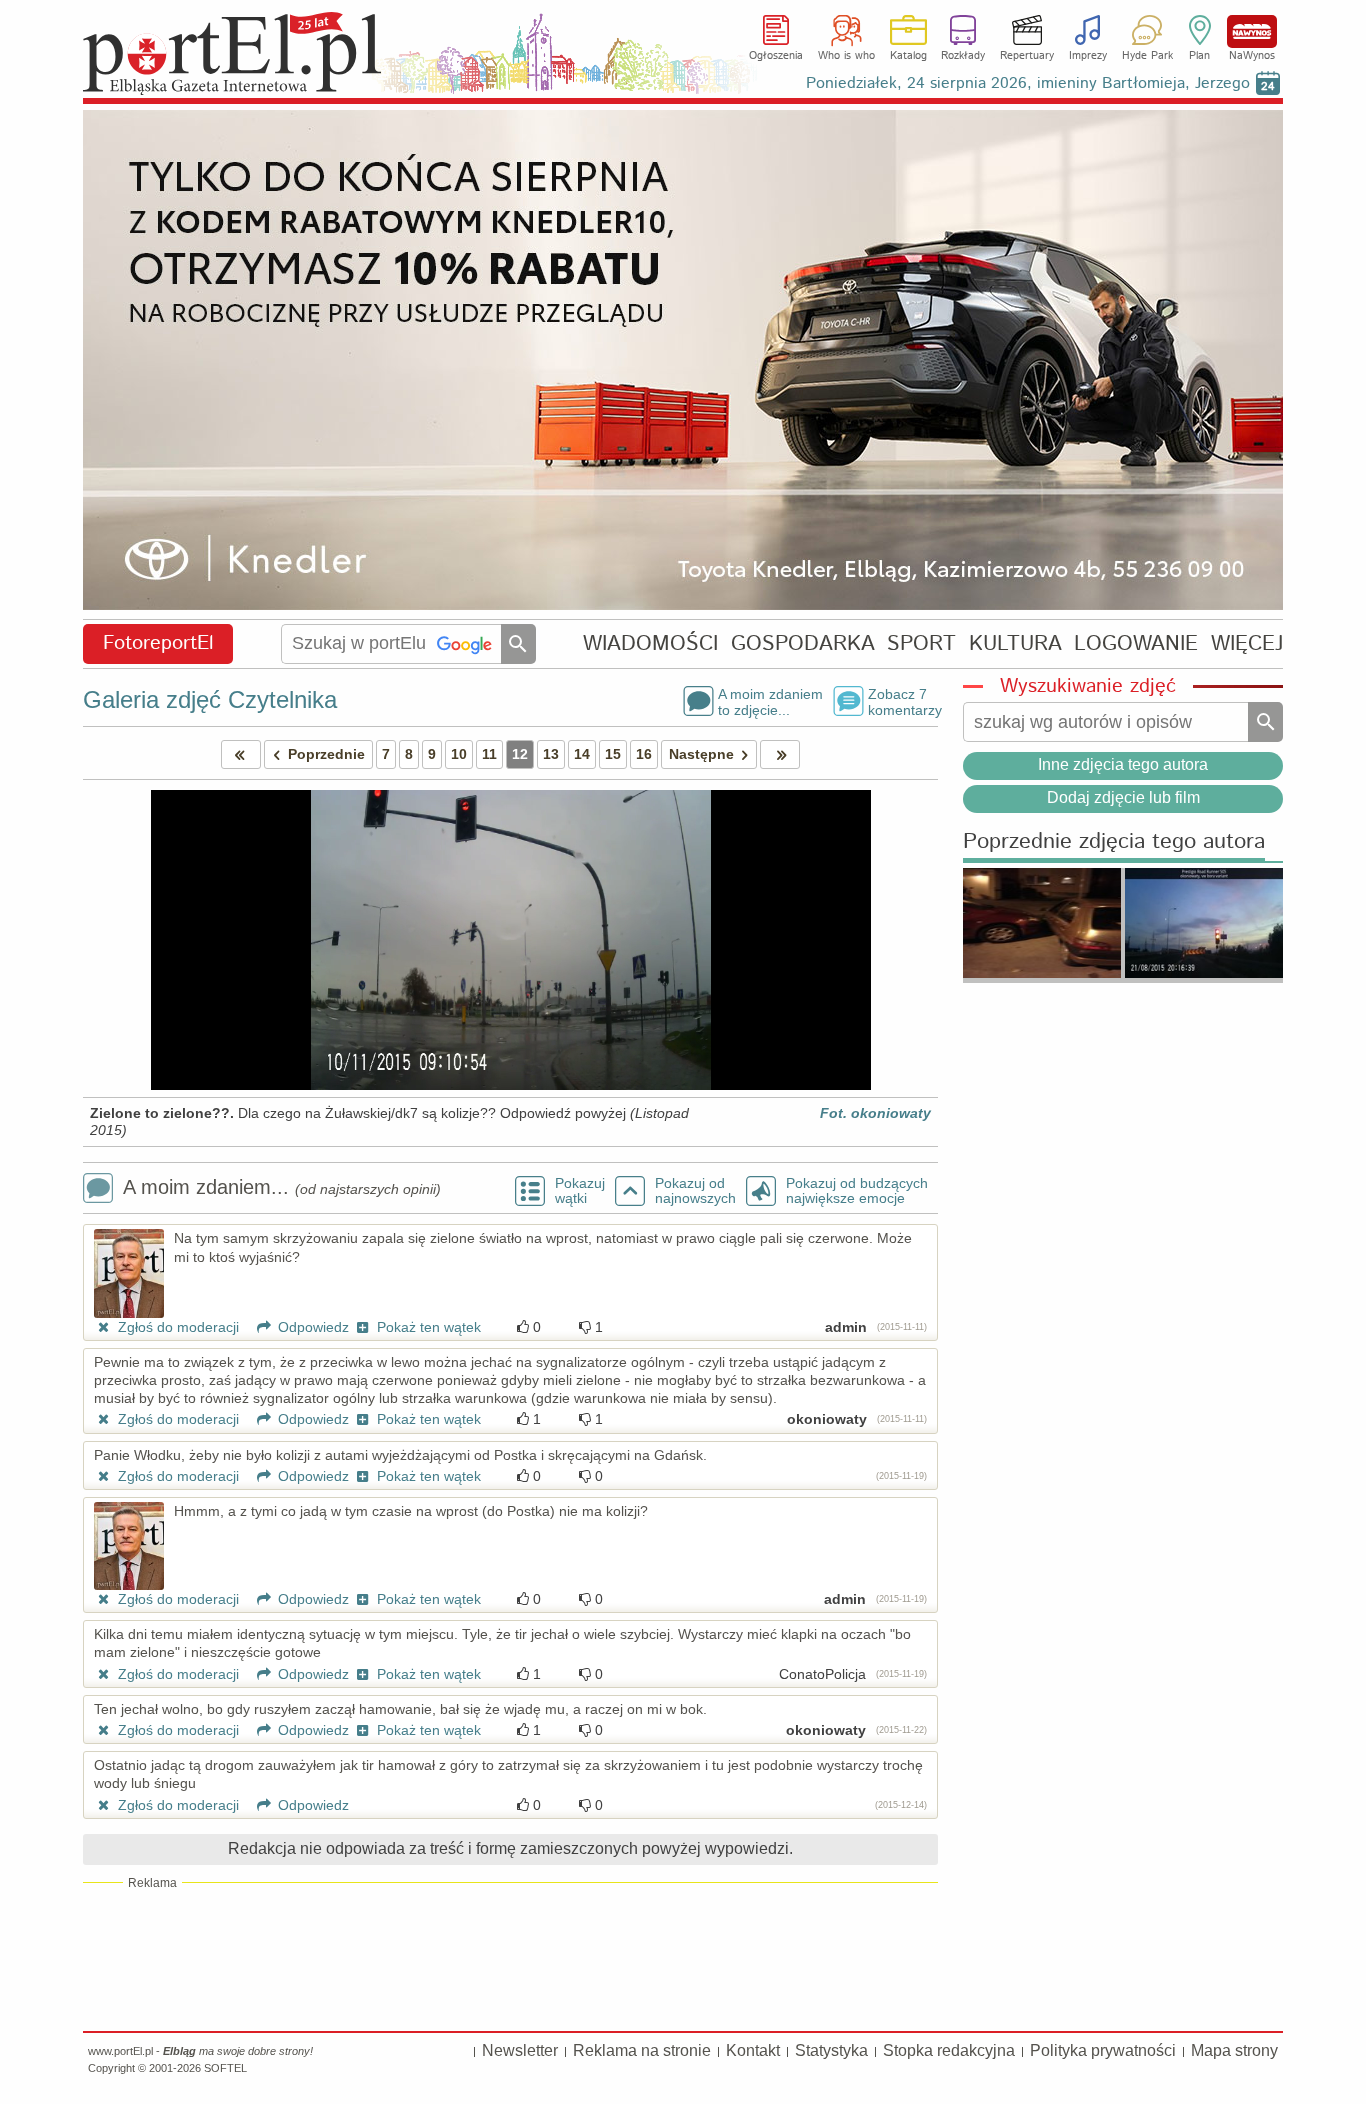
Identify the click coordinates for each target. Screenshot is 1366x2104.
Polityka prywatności (1103, 2050)
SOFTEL (225, 2068)
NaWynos (1252, 31)
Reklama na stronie (642, 2050)
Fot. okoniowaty (875, 1113)
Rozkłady (963, 56)
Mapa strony (1234, 2050)
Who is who (846, 56)
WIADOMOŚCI (650, 643)
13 (551, 754)
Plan (1199, 56)
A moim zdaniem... (282, 1187)
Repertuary (1027, 56)
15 (613, 754)
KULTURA (1015, 643)
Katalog (908, 56)
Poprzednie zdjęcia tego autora (1114, 842)
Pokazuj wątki (580, 1191)
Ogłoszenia (776, 56)
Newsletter (520, 2050)
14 (582, 754)
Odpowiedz (311, 1327)
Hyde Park (1147, 56)
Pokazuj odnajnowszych (695, 1191)
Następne (701, 754)
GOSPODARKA (803, 643)
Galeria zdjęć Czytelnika (210, 699)
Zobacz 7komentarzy (903, 701)
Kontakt (753, 2050)
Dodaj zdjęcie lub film (1123, 797)
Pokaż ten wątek (427, 1327)
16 (644, 754)
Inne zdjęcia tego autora (1123, 764)
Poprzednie (326, 754)
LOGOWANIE (1136, 643)
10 (459, 754)
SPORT (921, 643)
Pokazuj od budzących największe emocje (857, 1191)
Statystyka (831, 2050)
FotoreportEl (158, 643)
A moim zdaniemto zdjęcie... (770, 701)
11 (489, 754)
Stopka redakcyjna (949, 2050)
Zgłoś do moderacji (176, 1327)
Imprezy (1088, 56)
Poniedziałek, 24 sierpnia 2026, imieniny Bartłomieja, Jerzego (1028, 83)
